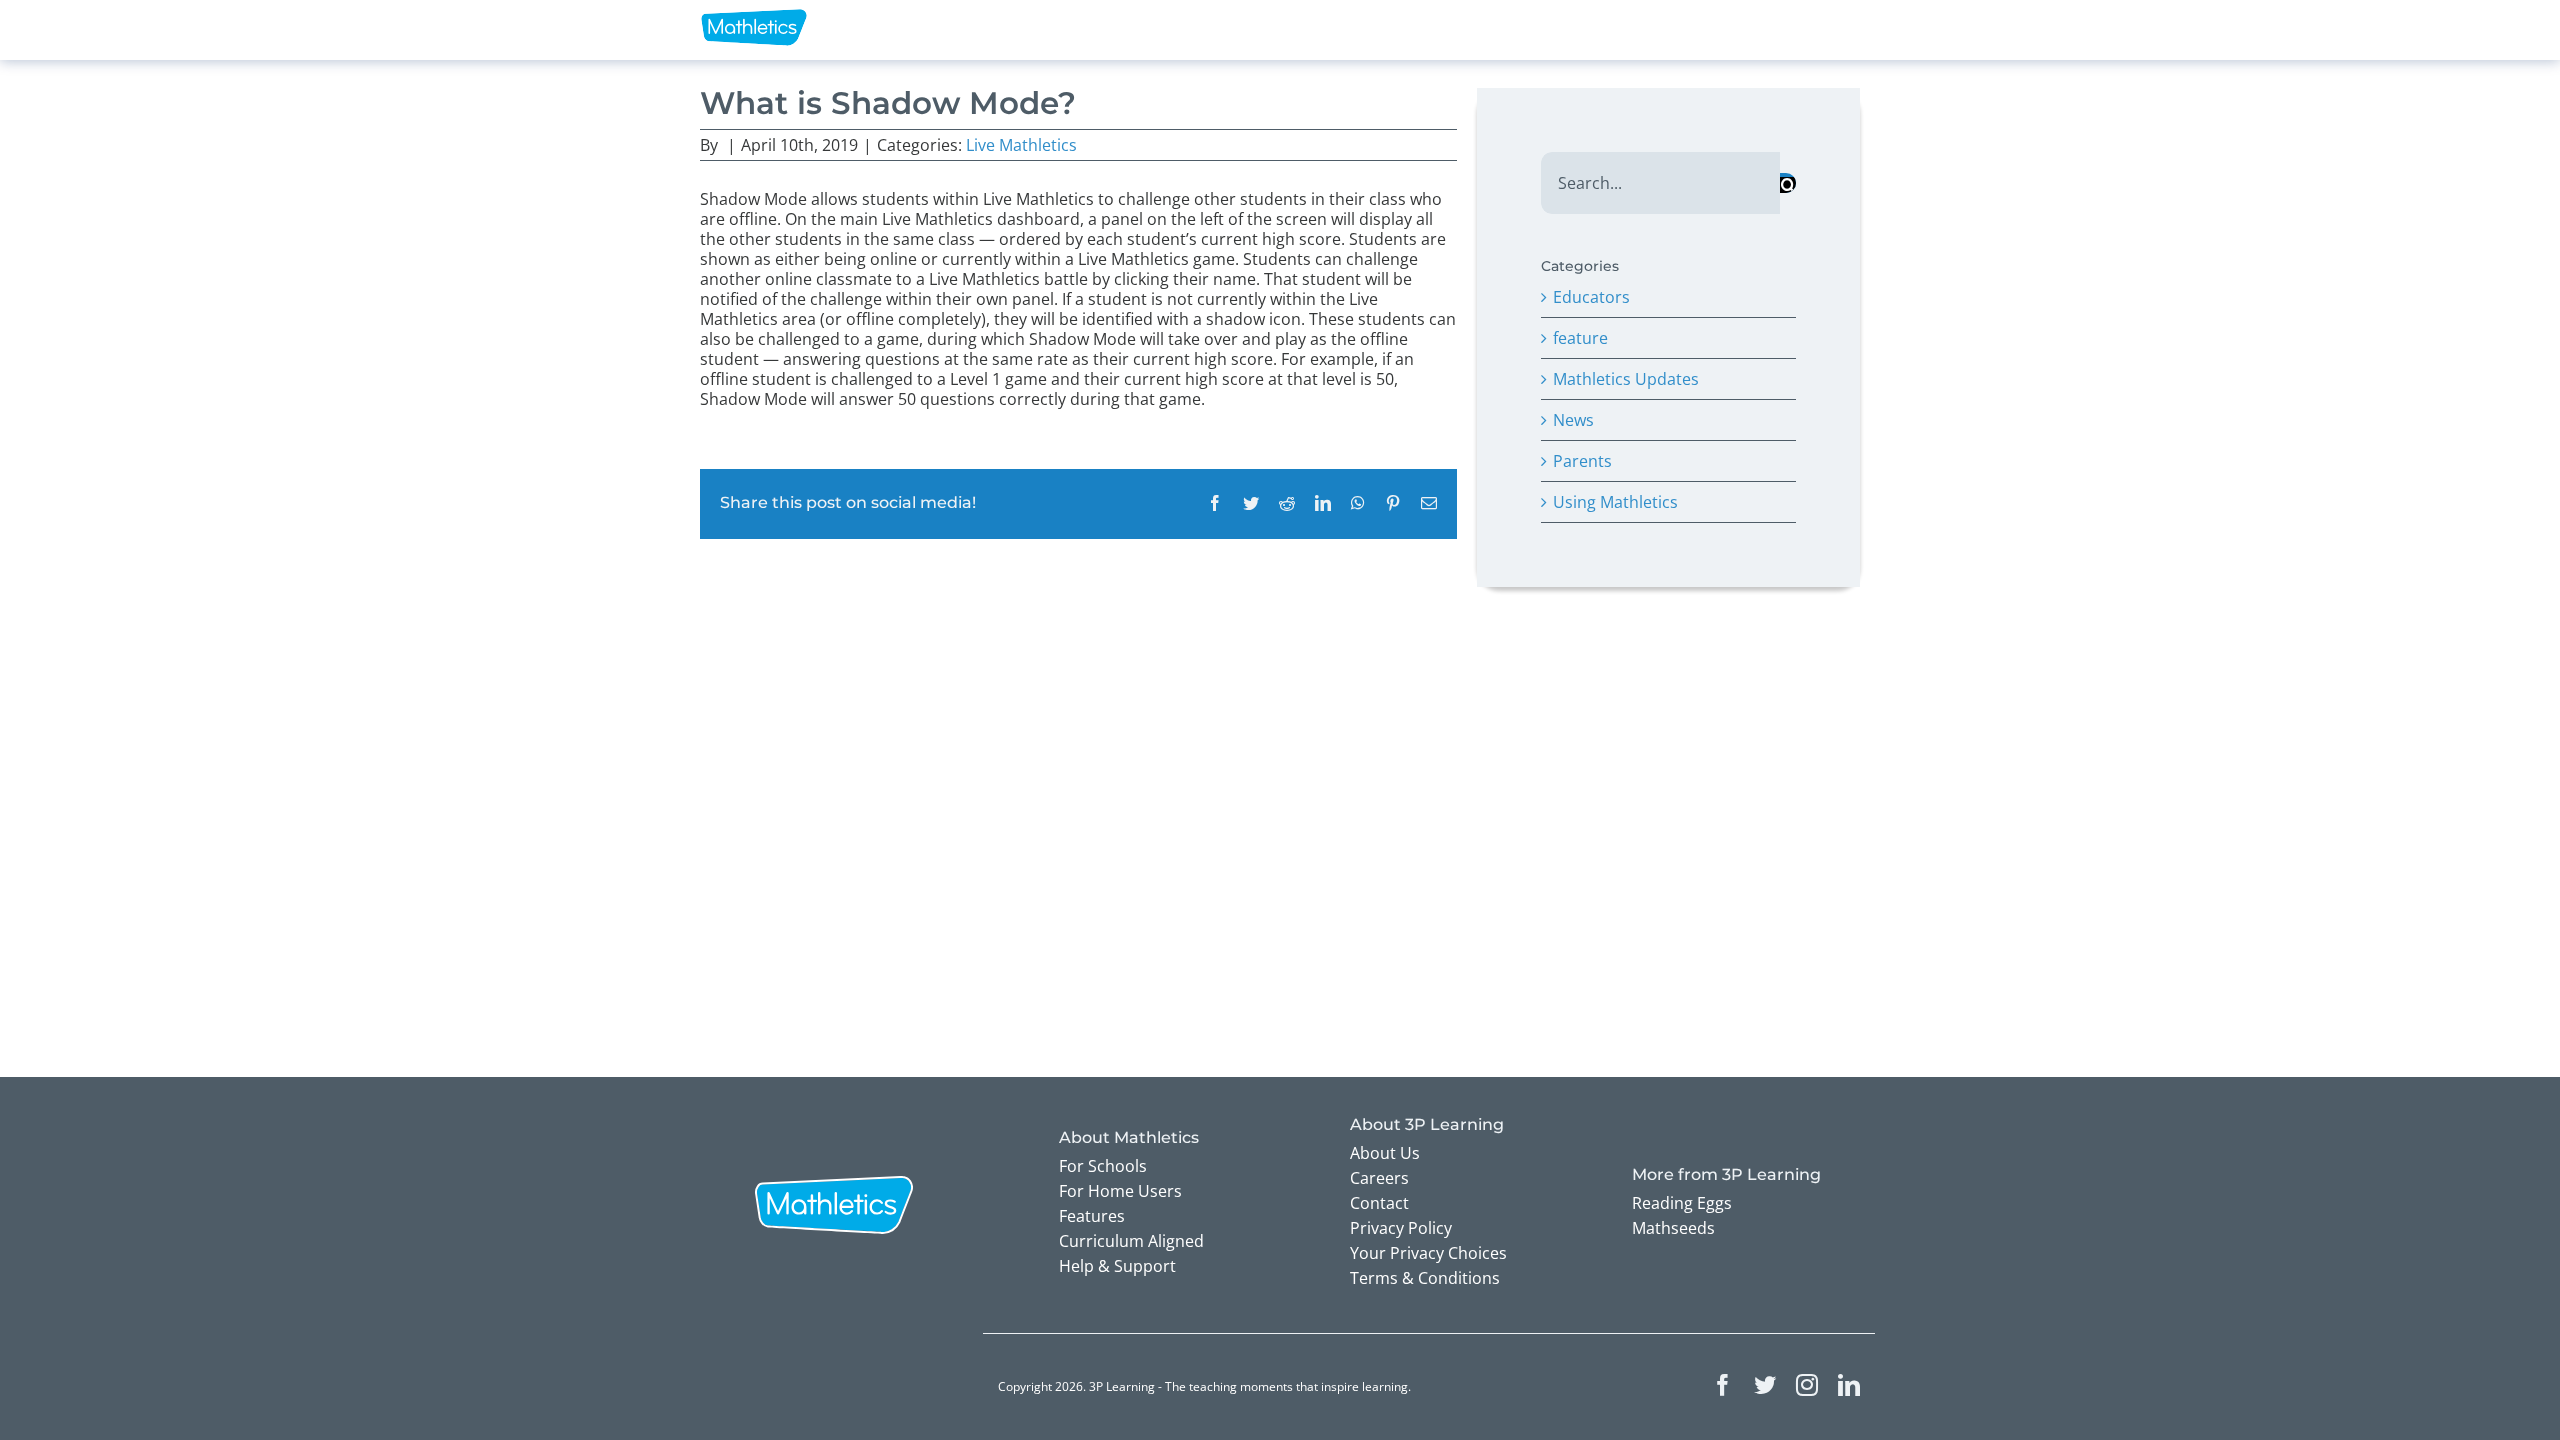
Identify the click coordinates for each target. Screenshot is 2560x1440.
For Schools (1103, 1166)
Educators (1591, 297)
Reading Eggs (1682, 1203)
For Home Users (1120, 1191)
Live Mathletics (1021, 145)
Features (1092, 1216)
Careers (1379, 1178)
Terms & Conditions (1425, 1278)
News (1573, 420)
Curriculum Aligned (1131, 1241)
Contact (1379, 1203)
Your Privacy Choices (1428, 1253)
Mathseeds (1673, 1228)
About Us (1385, 1153)
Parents (1582, 461)
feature (1580, 338)
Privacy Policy (1401, 1228)
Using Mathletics (1615, 502)
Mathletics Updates (1626, 379)
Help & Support (1117, 1266)
